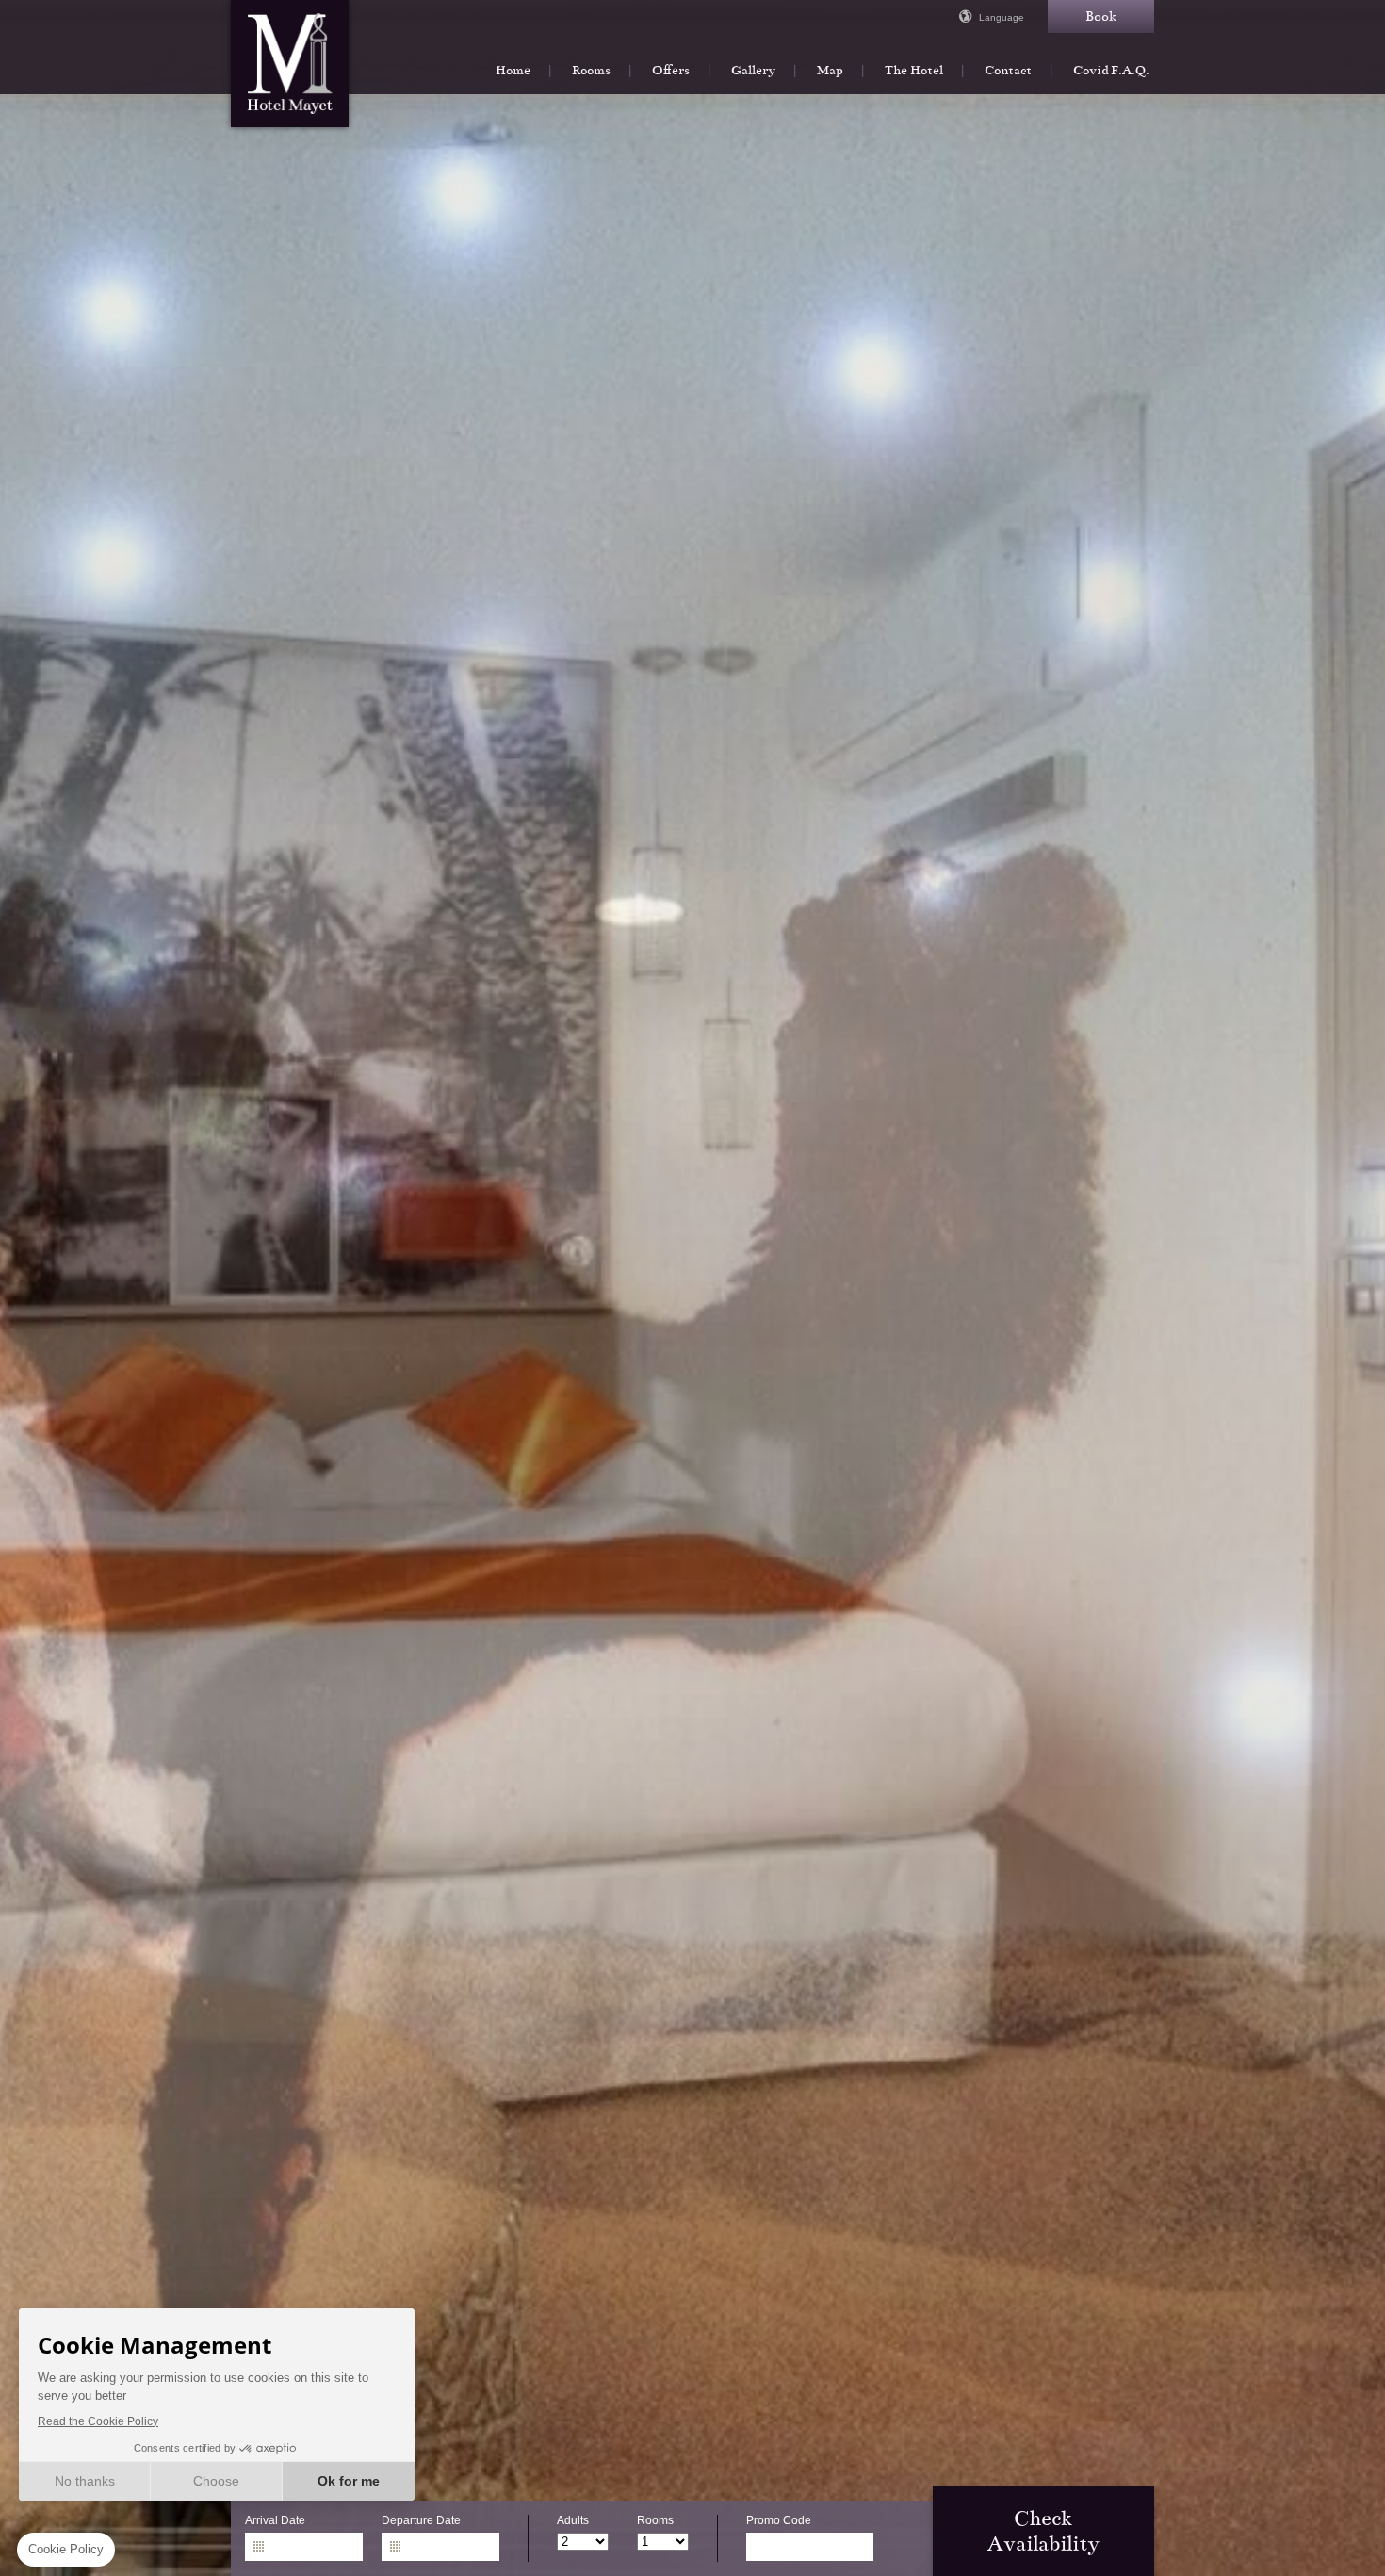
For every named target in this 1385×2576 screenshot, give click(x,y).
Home (513, 70)
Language (1002, 17)
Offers (671, 70)
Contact (1008, 70)
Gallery (753, 70)
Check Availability (1043, 2531)
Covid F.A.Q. (1111, 70)
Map (830, 70)
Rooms (591, 70)
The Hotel (914, 70)
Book (1101, 16)
